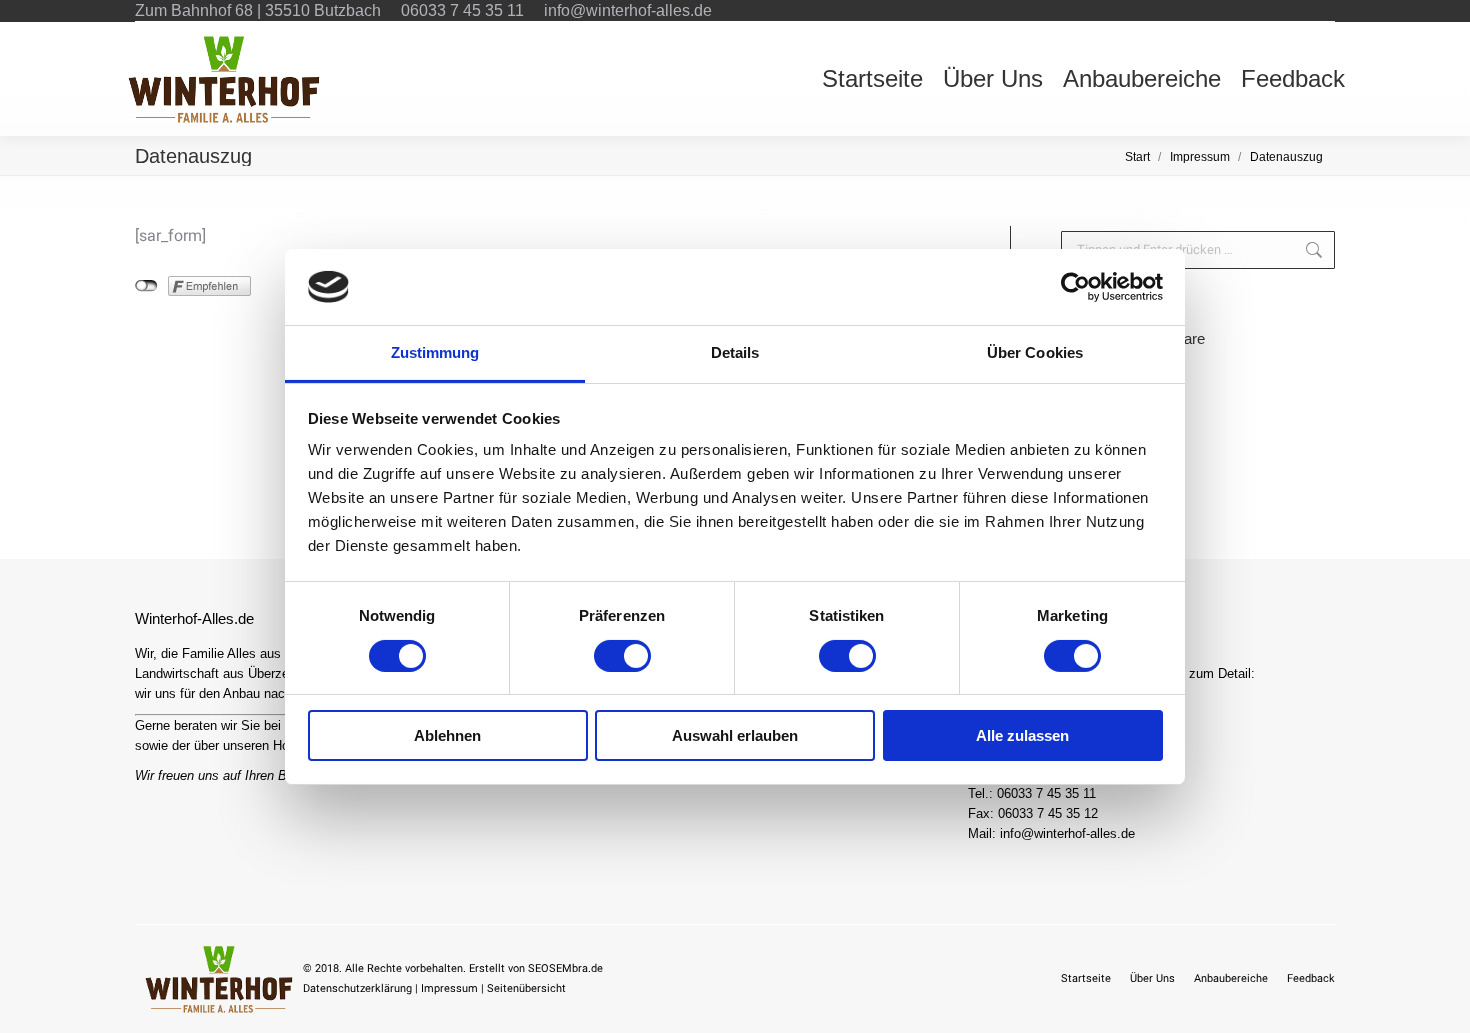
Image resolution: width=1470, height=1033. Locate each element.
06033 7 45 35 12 (1048, 813)
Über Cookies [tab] (1035, 352)
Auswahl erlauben (735, 735)
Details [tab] (735, 352)
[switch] (622, 656)
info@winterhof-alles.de (628, 10)
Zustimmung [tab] (435, 352)
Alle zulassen (1022, 735)
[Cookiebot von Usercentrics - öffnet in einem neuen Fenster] (1075, 287)
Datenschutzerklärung (357, 988)
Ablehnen (447, 735)
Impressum (449, 988)
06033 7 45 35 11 (462, 10)
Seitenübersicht (526, 988)
